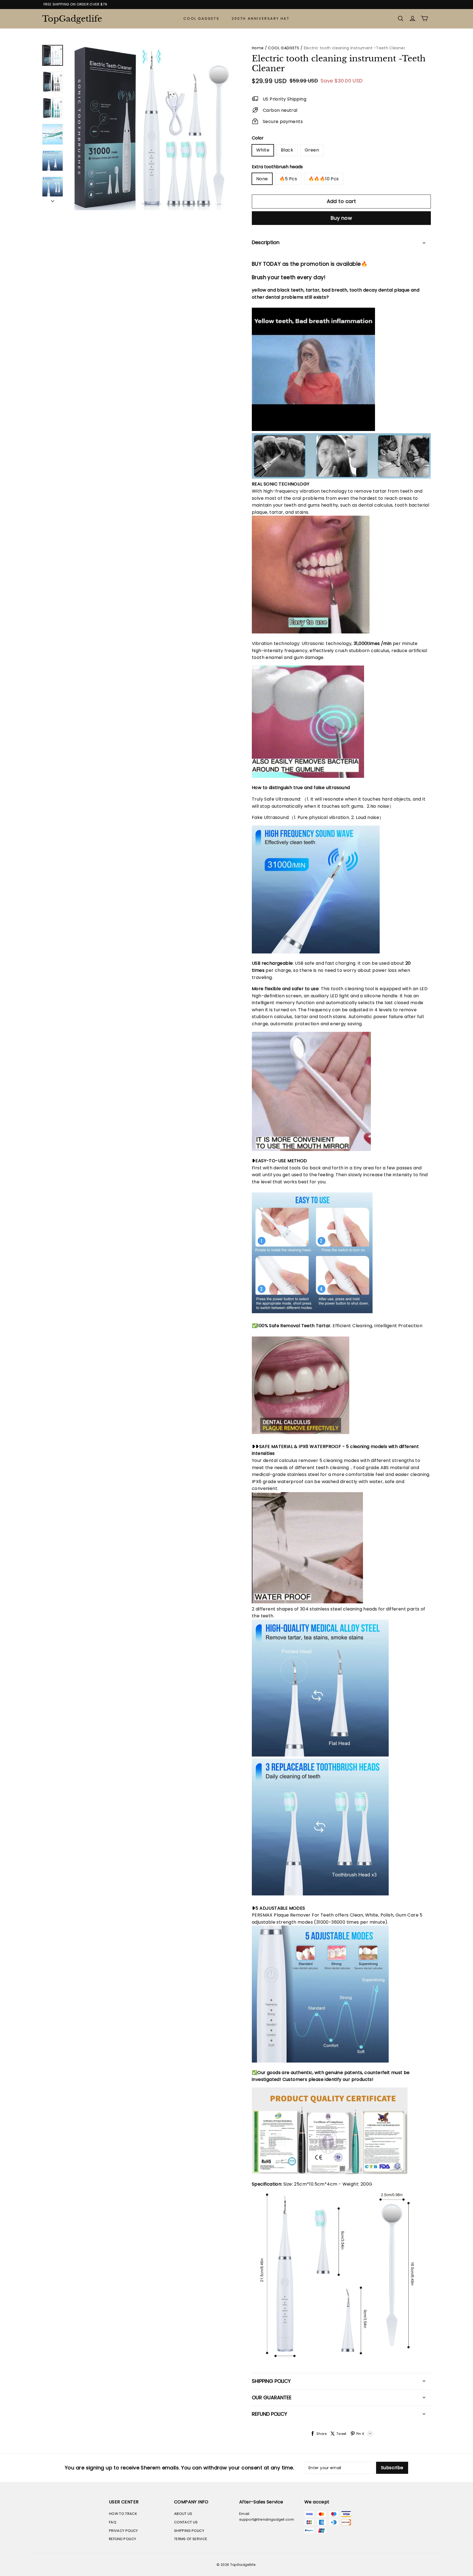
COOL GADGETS (201, 18)
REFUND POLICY (122, 2539)
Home (258, 48)
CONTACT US (186, 2522)
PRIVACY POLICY (123, 2531)
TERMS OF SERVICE (191, 2539)
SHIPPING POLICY (189, 2531)
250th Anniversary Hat (261, 18)
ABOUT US (183, 2514)
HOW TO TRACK (123, 2514)
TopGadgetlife (70, 19)
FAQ (113, 2522)
